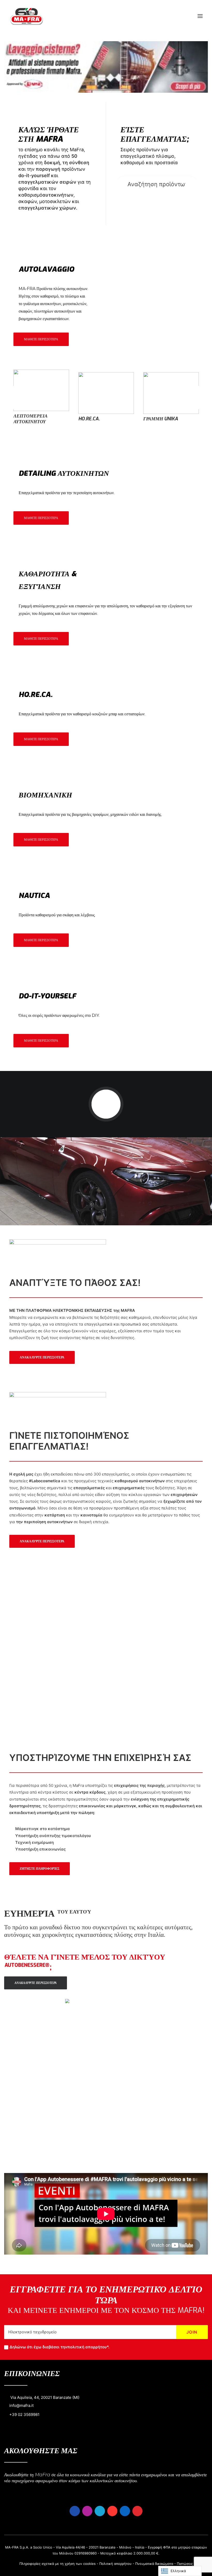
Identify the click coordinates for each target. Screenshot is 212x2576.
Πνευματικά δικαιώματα (154, 2564)
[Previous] (10, 409)
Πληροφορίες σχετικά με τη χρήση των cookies (58, 2564)
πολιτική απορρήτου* (88, 2347)
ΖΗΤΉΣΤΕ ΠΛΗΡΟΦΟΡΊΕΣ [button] (40, 1869)
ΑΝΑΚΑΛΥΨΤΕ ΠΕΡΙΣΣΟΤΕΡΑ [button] (42, 1357)
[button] (200, 16)
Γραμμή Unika (31, 419)
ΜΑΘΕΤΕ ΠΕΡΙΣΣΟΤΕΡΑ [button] (41, 339)
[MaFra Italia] (26, 16)
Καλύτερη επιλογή (102, 419)
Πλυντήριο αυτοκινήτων (160, 419)
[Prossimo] (202, 409)
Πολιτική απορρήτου (115, 2564)
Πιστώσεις (185, 2564)
